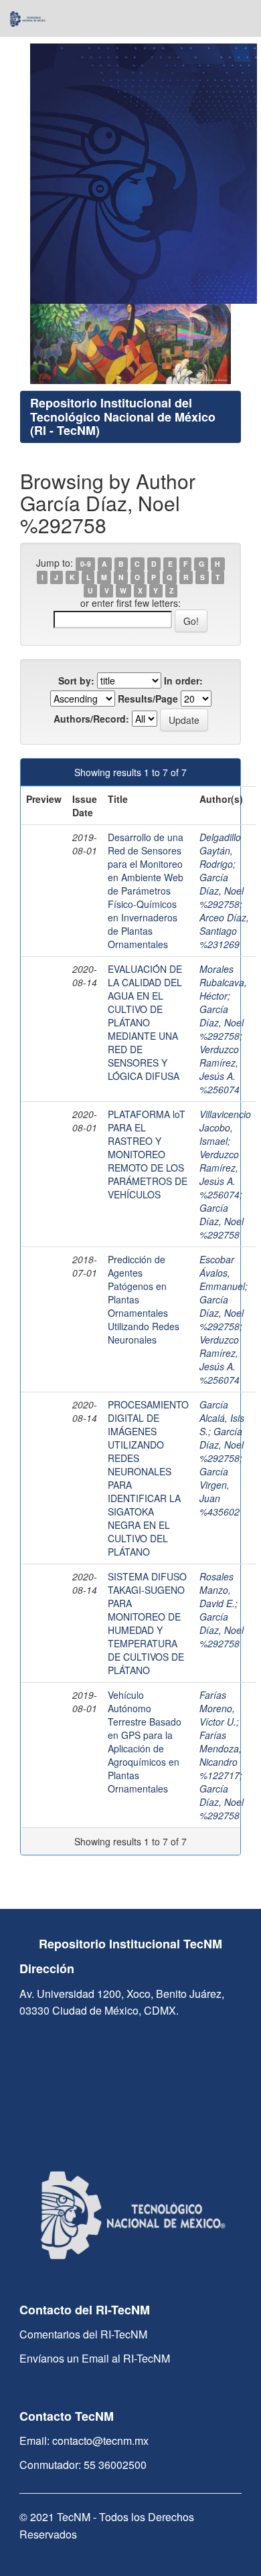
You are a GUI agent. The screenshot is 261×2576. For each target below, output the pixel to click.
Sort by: (76, 680)
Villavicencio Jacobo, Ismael (225, 1127)
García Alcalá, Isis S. (222, 1418)
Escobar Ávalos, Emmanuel (222, 1273)
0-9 (86, 564)
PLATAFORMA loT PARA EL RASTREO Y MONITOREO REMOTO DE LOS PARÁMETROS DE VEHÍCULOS (148, 1154)
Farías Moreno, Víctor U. (218, 1708)
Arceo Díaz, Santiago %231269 (224, 931)
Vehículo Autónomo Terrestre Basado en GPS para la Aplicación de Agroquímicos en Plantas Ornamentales (145, 1742)
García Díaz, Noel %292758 (222, 891)
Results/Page (148, 699)
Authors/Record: (91, 719)
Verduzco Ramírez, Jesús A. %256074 (220, 1069)
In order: (183, 680)
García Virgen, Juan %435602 (220, 1491)
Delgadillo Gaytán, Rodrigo (220, 850)
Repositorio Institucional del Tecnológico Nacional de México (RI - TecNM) (123, 417)
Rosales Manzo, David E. (217, 1590)
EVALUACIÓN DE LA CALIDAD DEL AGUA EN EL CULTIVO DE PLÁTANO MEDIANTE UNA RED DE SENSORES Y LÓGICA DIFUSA (145, 1022)
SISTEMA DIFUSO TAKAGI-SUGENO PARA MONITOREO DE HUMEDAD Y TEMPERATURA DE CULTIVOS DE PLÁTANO (147, 1623)
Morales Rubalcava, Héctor (223, 982)
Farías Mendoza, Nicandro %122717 (221, 1755)
